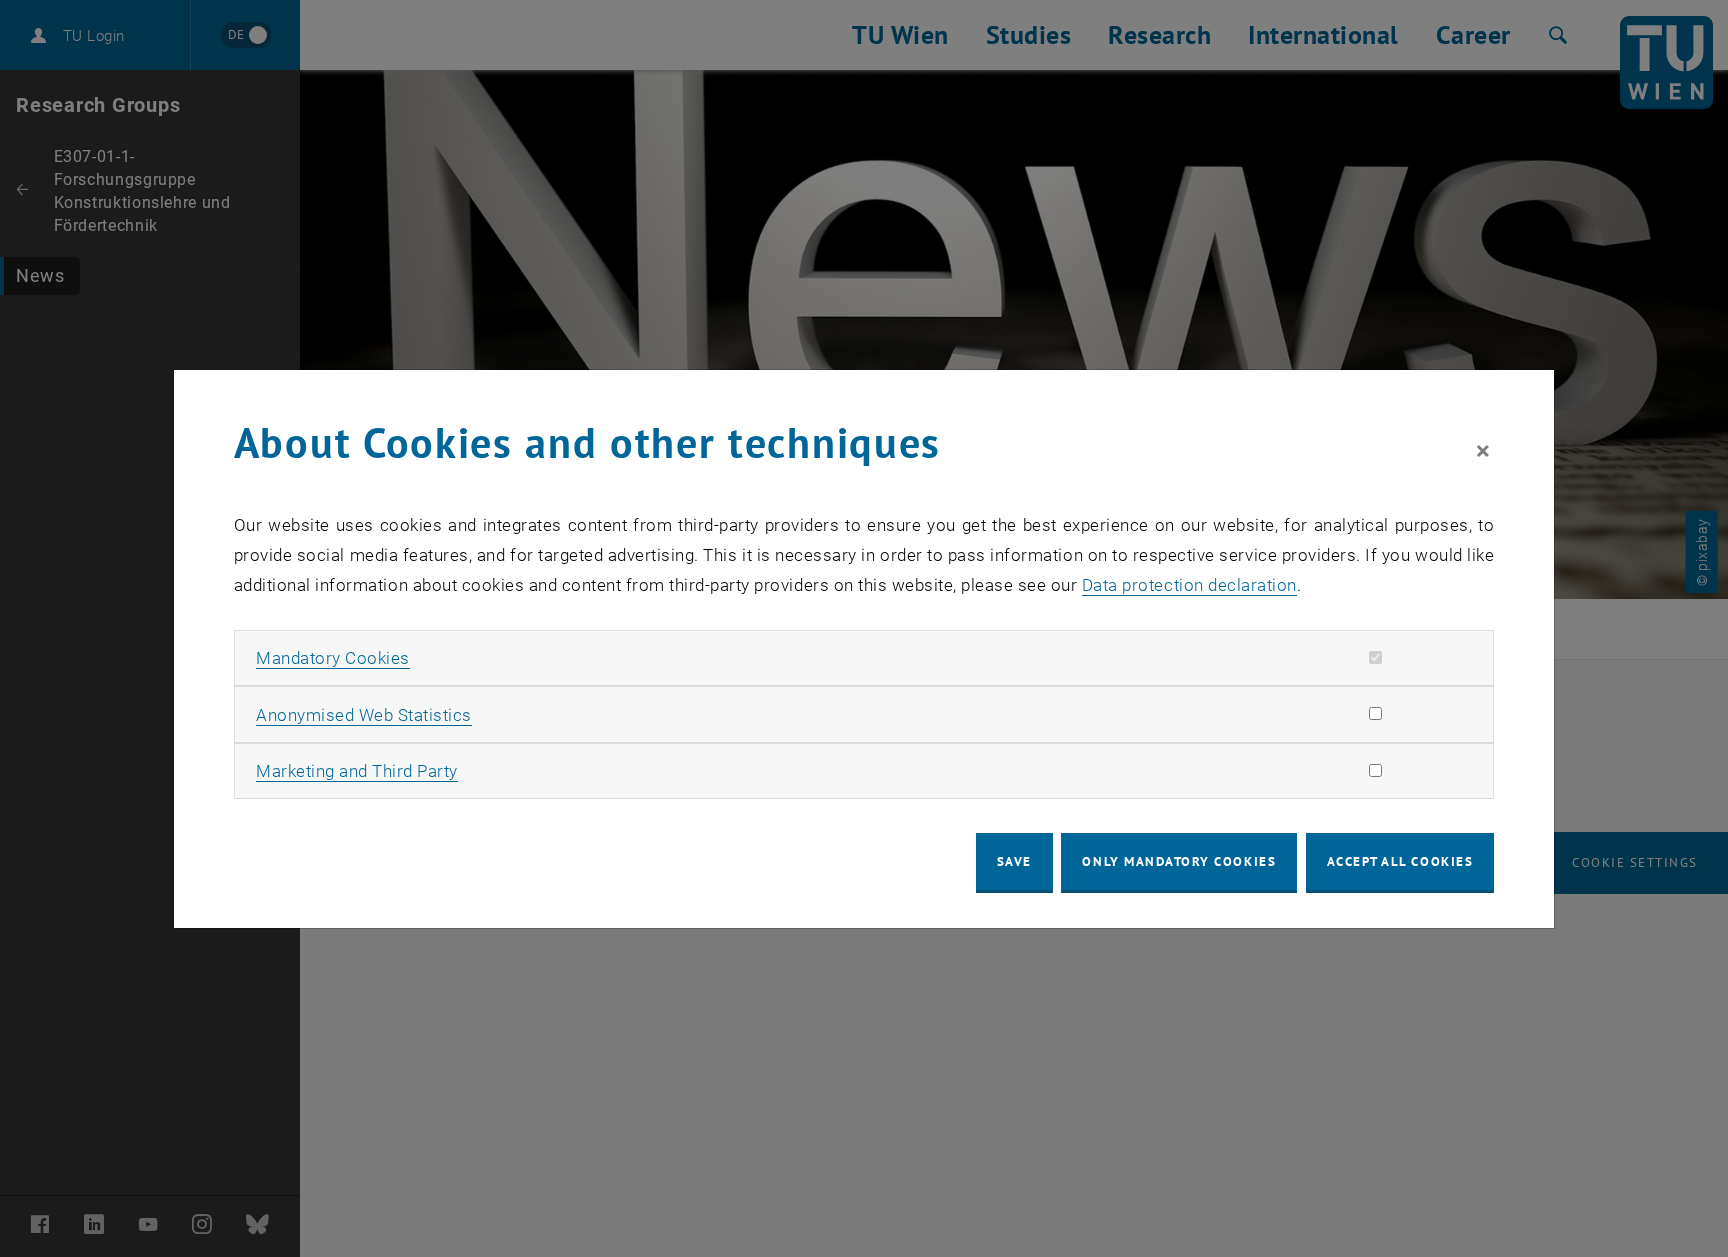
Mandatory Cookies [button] (333, 658)
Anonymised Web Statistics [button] (364, 715)
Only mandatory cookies (1179, 861)
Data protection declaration (1189, 585)
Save (1014, 861)
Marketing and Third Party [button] (357, 771)
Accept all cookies (1400, 861)
